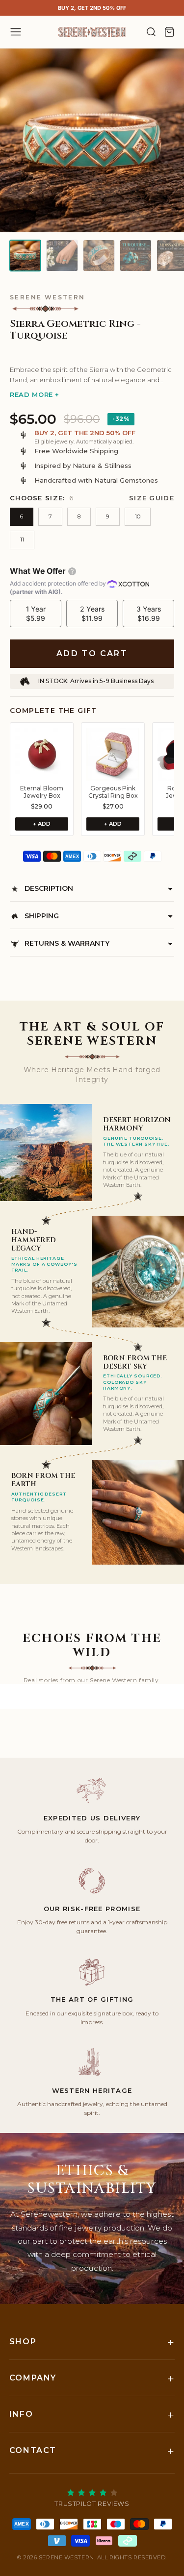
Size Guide (152, 498)
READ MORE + (35, 394)
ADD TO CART (92, 653)
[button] (92, 352)
